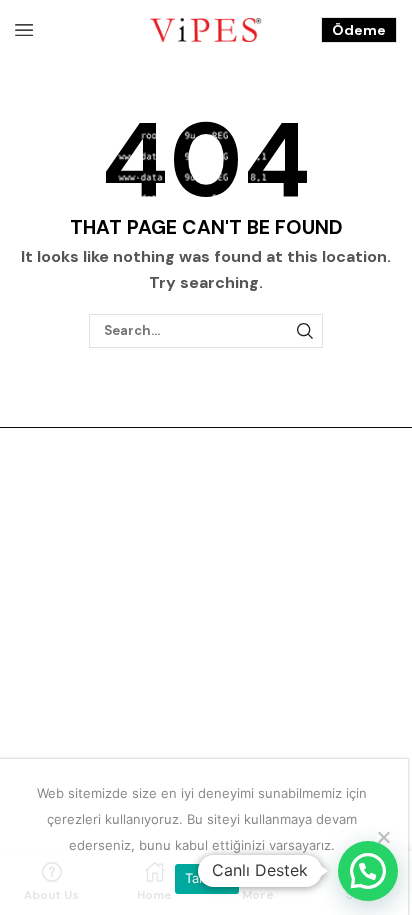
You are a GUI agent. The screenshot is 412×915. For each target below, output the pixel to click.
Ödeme (359, 30)
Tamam (207, 878)
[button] (368, 871)
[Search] (305, 331)
